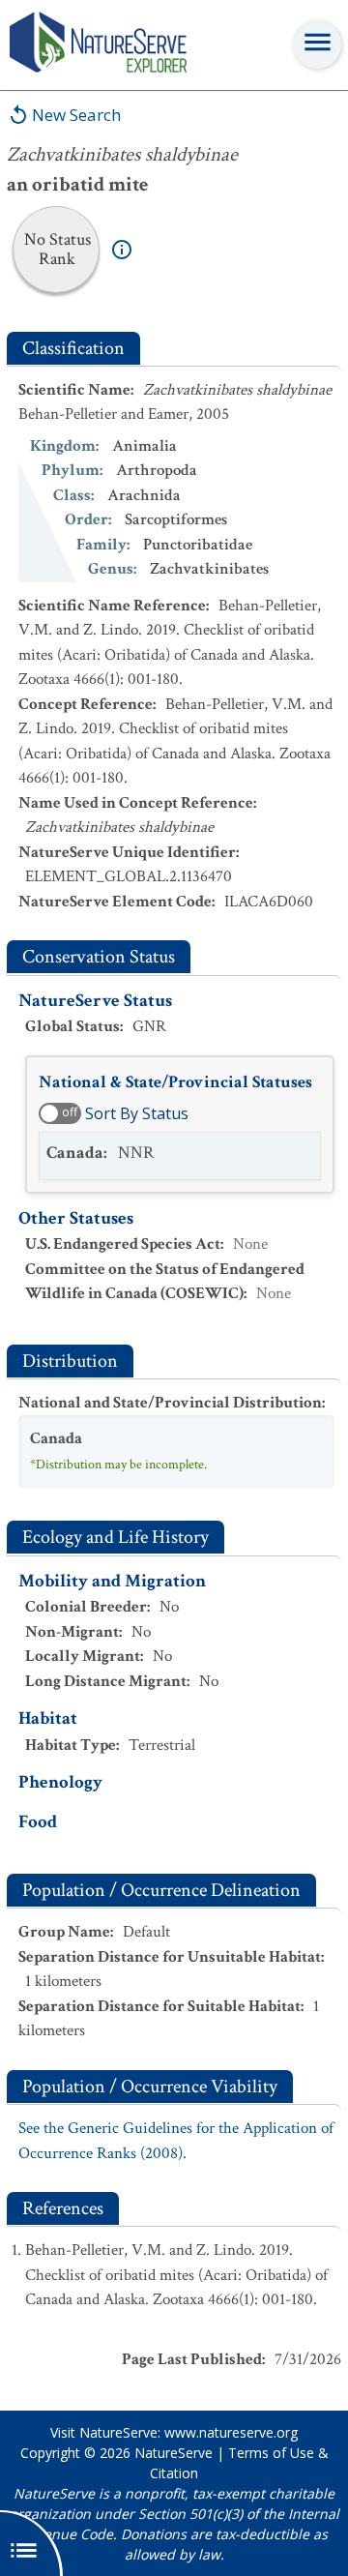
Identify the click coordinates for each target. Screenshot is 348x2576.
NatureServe (174, 2453)
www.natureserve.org (231, 2432)
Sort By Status (137, 1113)
